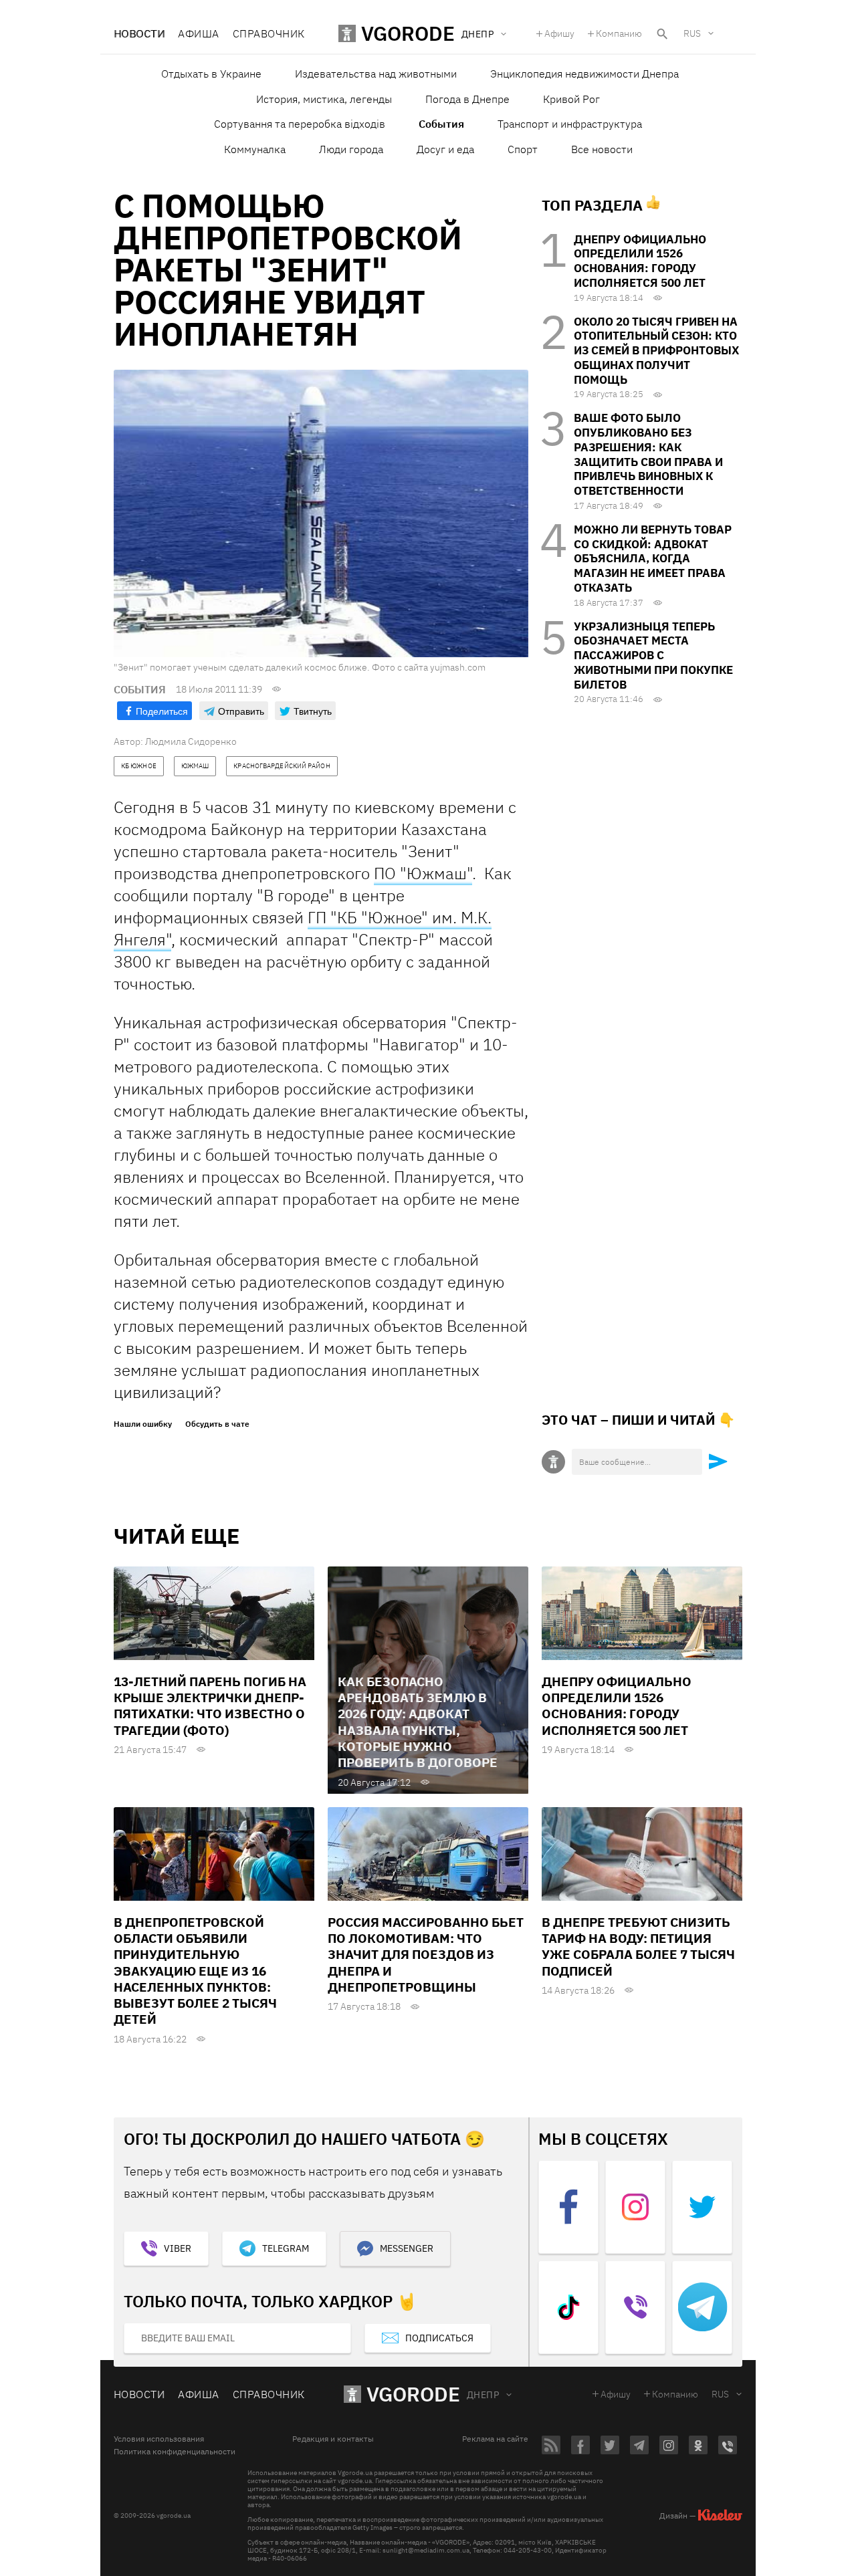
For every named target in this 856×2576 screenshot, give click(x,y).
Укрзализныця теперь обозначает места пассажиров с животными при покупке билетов (653, 656)
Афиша (198, 33)
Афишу (559, 33)
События (441, 124)
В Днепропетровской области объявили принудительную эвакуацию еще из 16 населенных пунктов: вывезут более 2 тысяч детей (195, 1971)
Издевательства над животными (376, 74)
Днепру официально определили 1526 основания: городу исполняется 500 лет (640, 261)
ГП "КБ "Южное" (368, 917)
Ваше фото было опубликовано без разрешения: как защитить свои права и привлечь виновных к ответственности (648, 454)
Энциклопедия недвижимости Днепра (584, 74)
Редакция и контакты (333, 2439)
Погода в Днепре (467, 99)
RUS (692, 33)
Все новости (602, 149)
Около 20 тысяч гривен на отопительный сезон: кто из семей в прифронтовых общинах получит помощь (656, 351)
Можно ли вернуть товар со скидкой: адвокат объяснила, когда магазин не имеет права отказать (653, 559)
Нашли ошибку (143, 1424)
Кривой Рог (571, 99)
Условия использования (159, 2439)
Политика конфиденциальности (175, 2452)
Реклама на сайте (495, 2439)
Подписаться (439, 2338)
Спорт (523, 149)
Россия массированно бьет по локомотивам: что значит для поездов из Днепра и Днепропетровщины (426, 1955)
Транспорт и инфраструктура (570, 124)
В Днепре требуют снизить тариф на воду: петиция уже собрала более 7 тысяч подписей (638, 1947)
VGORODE (413, 2394)
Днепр (483, 2395)
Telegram (286, 2248)
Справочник (269, 33)
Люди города (351, 149)
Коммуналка (255, 149)
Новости (139, 33)
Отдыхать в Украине (211, 74)
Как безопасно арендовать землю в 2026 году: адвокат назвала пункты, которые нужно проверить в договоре (418, 1722)
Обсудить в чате (217, 1424)
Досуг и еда (445, 149)
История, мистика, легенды (324, 99)
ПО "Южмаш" (423, 873)
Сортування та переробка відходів (300, 124)
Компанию (619, 33)
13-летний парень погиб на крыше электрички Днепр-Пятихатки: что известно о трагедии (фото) (210, 1706)
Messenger (407, 2248)
